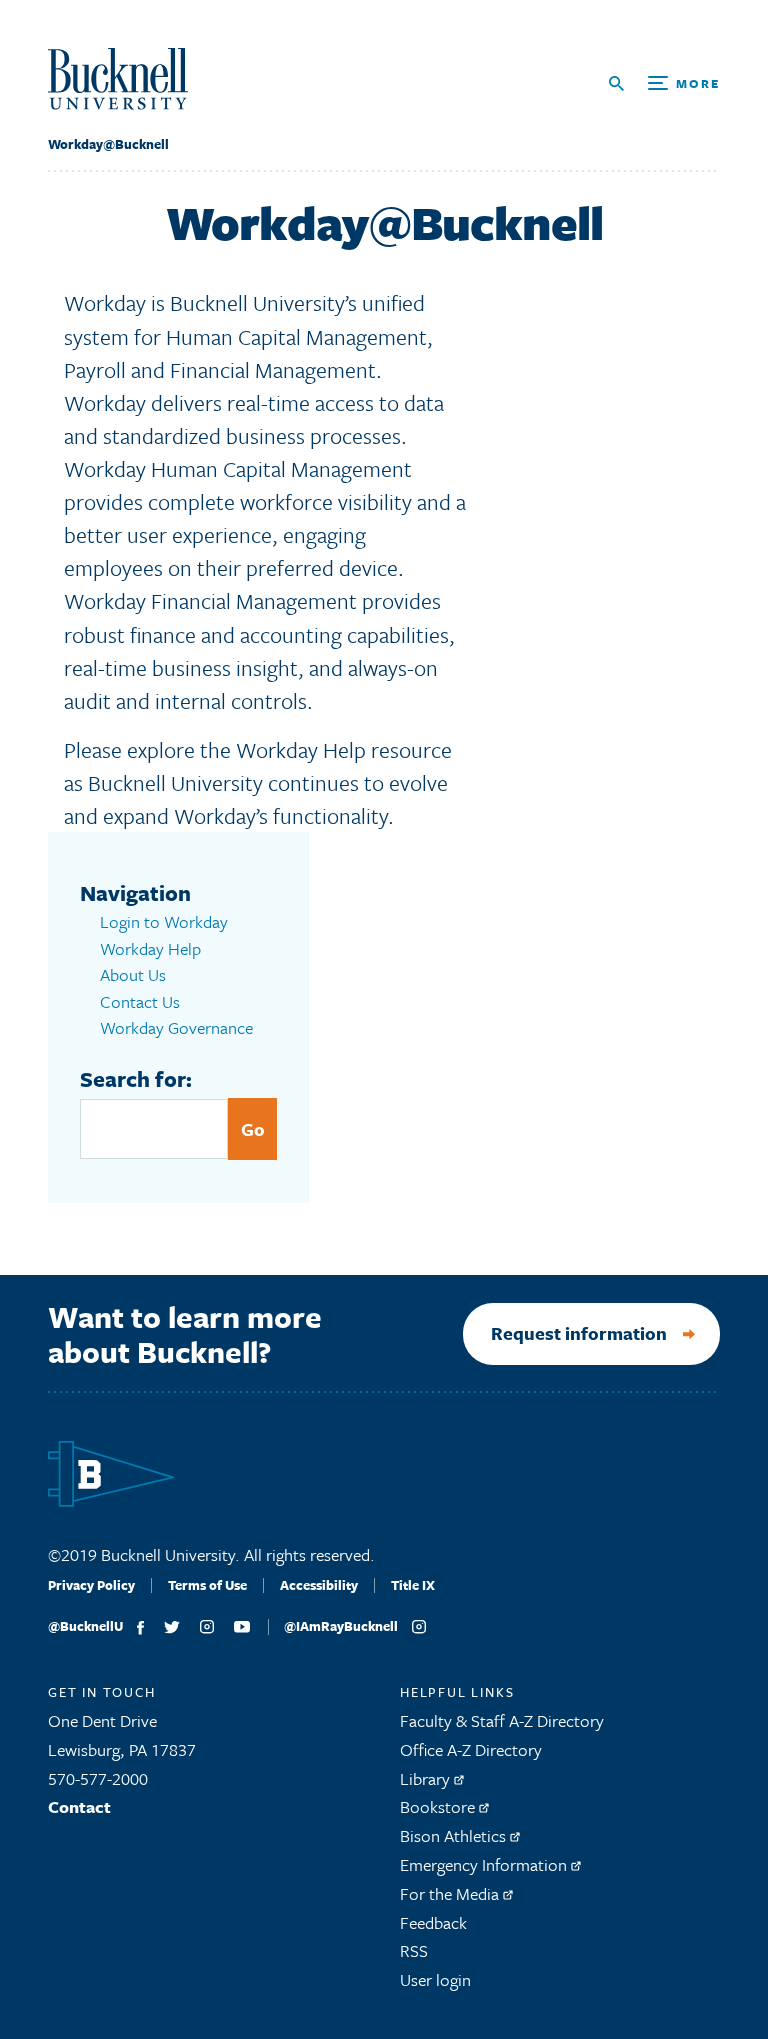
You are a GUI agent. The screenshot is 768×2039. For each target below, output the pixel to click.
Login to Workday (164, 921)
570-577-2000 (98, 1778)
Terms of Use (207, 1585)
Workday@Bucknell (108, 144)
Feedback (433, 1922)
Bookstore (439, 1806)
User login (435, 1979)
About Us (133, 974)
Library (427, 1778)
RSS (414, 1950)
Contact (79, 1806)
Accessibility (319, 1585)
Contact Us (140, 1001)
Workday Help (150, 948)
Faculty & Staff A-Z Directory (502, 1720)
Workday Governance (176, 1027)
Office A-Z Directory (471, 1749)
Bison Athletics (455, 1835)
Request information (579, 1333)
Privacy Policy (91, 1585)
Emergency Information (485, 1864)
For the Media (451, 1893)
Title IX (413, 1585)
